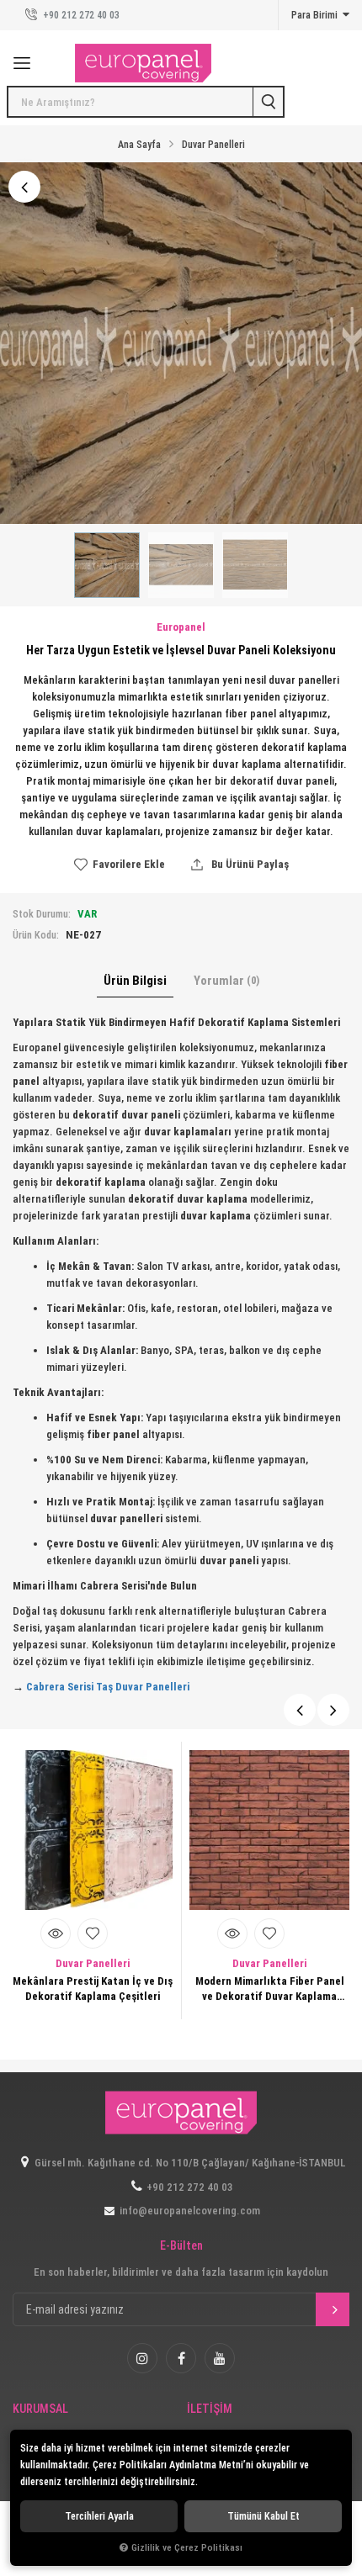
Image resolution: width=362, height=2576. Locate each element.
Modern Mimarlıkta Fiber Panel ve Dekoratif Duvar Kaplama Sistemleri (270, 1989)
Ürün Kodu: (36, 935)
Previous (300, 1710)
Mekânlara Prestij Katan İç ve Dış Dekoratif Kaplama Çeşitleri (93, 1989)
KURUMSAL (40, 2409)
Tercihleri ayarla (99, 2516)
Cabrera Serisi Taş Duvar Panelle (104, 1687)
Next (333, 1710)
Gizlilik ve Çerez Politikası (187, 2547)
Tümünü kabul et (264, 2516)
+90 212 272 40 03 (80, 15)
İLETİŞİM (210, 2409)
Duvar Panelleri (93, 1963)
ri (186, 1687)
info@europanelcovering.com (190, 2211)
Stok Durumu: (42, 914)
